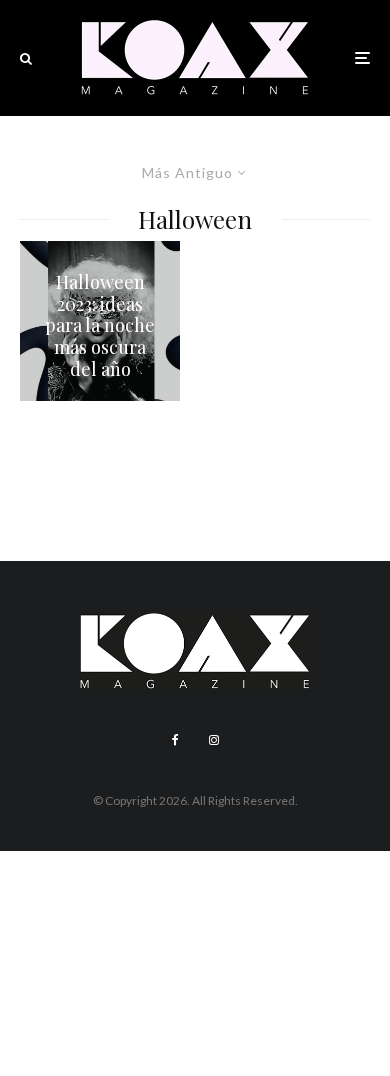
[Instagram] (214, 740)
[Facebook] (175, 740)
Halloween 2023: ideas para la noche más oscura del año (100, 326)
